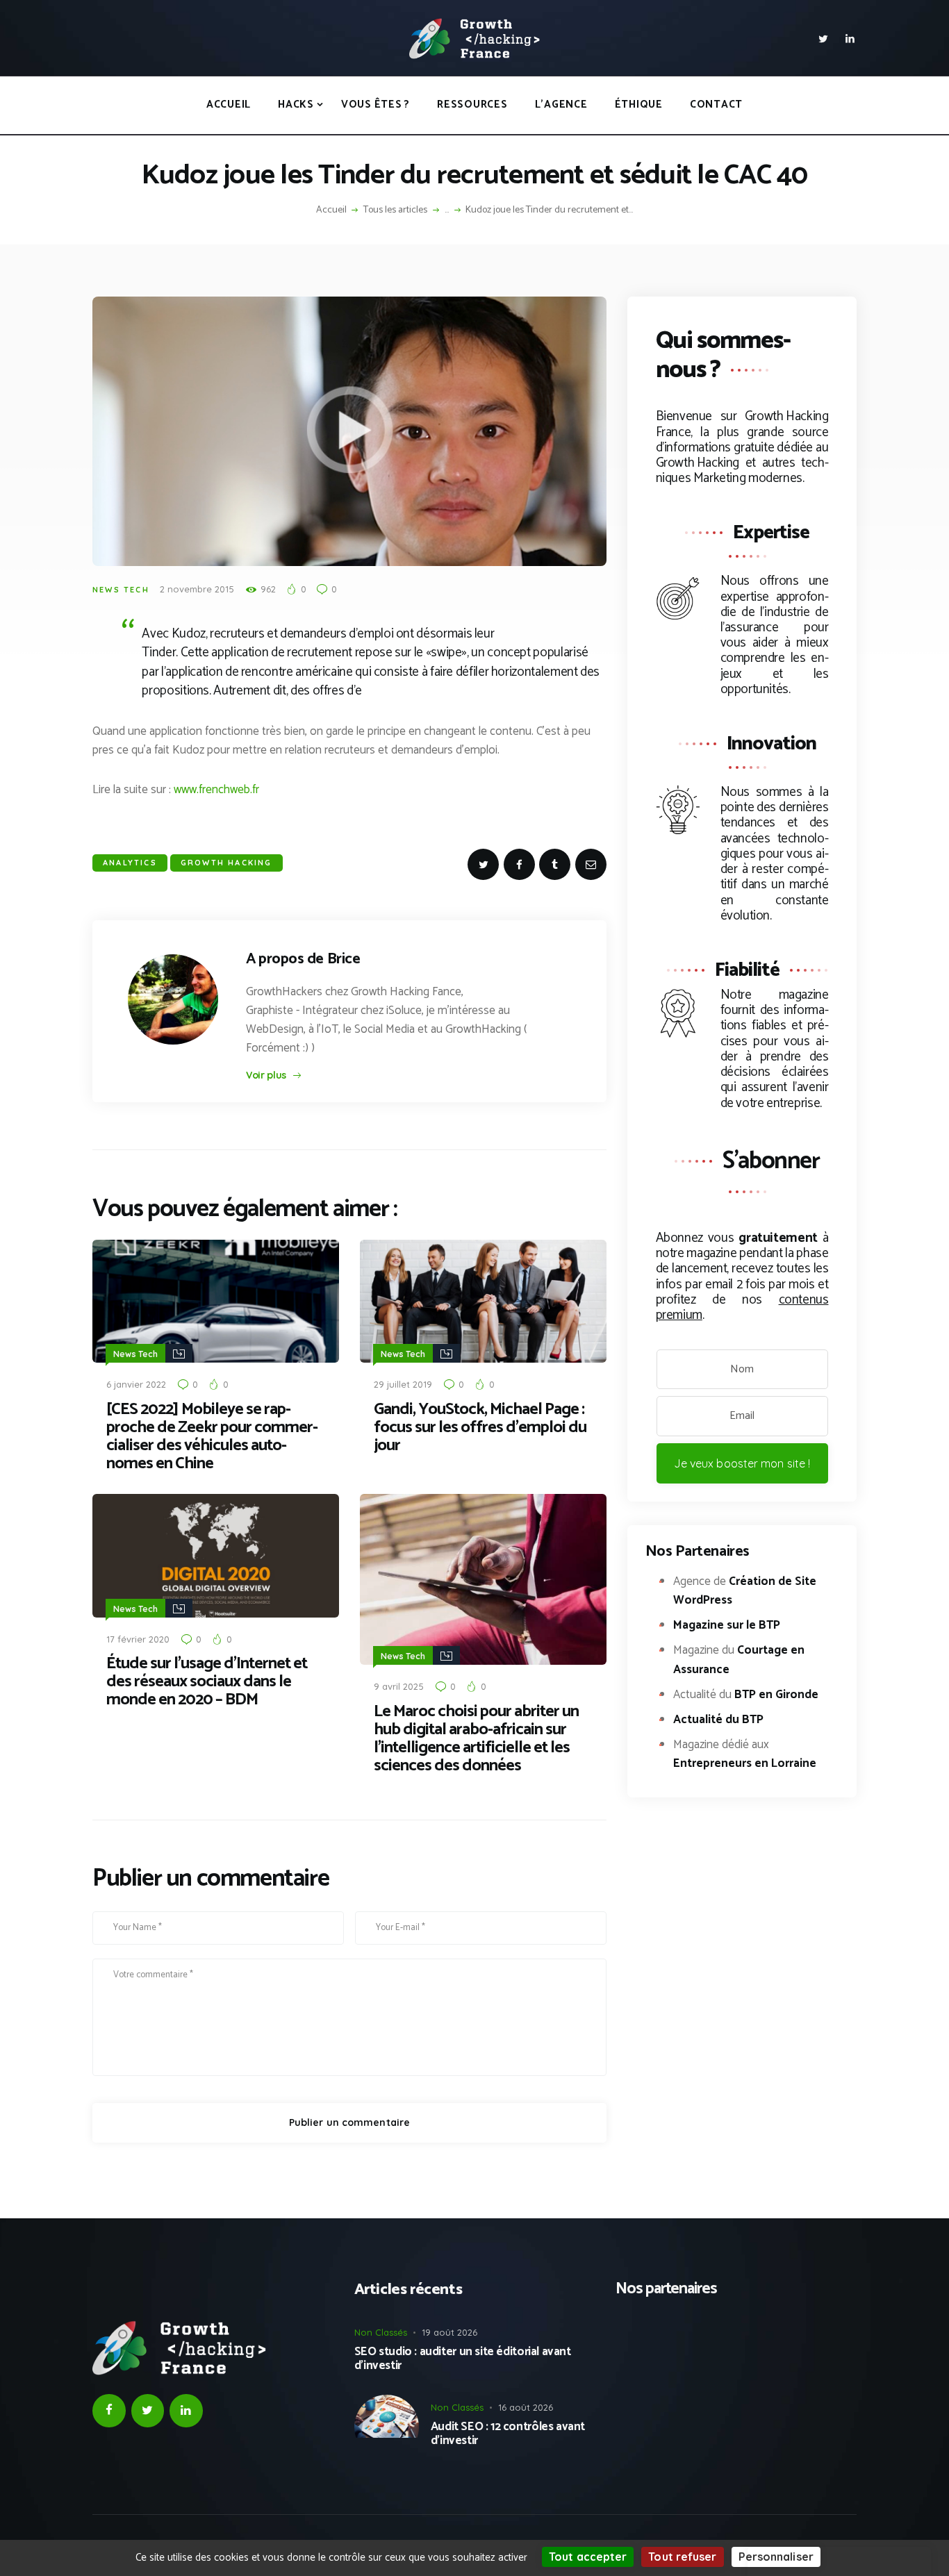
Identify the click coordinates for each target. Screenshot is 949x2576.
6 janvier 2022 (136, 1384)
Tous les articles (395, 210)
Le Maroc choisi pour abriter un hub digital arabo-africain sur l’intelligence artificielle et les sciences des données (476, 1739)
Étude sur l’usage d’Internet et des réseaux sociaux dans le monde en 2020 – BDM (207, 1682)
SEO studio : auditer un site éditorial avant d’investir (463, 2359)
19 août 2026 (449, 2332)
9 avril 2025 (399, 1686)
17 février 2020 (138, 1639)
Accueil (331, 210)
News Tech (121, 590)
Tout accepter (588, 2557)
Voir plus (266, 1075)
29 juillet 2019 (403, 1384)
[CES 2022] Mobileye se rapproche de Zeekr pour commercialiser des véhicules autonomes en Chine (212, 1437)
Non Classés (381, 2332)
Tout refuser (682, 2557)
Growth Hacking (226, 863)
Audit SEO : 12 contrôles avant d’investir (508, 2434)
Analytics (130, 863)
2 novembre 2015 (197, 589)
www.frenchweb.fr (216, 790)
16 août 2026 (526, 2407)
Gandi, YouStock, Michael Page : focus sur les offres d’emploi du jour (480, 1428)
